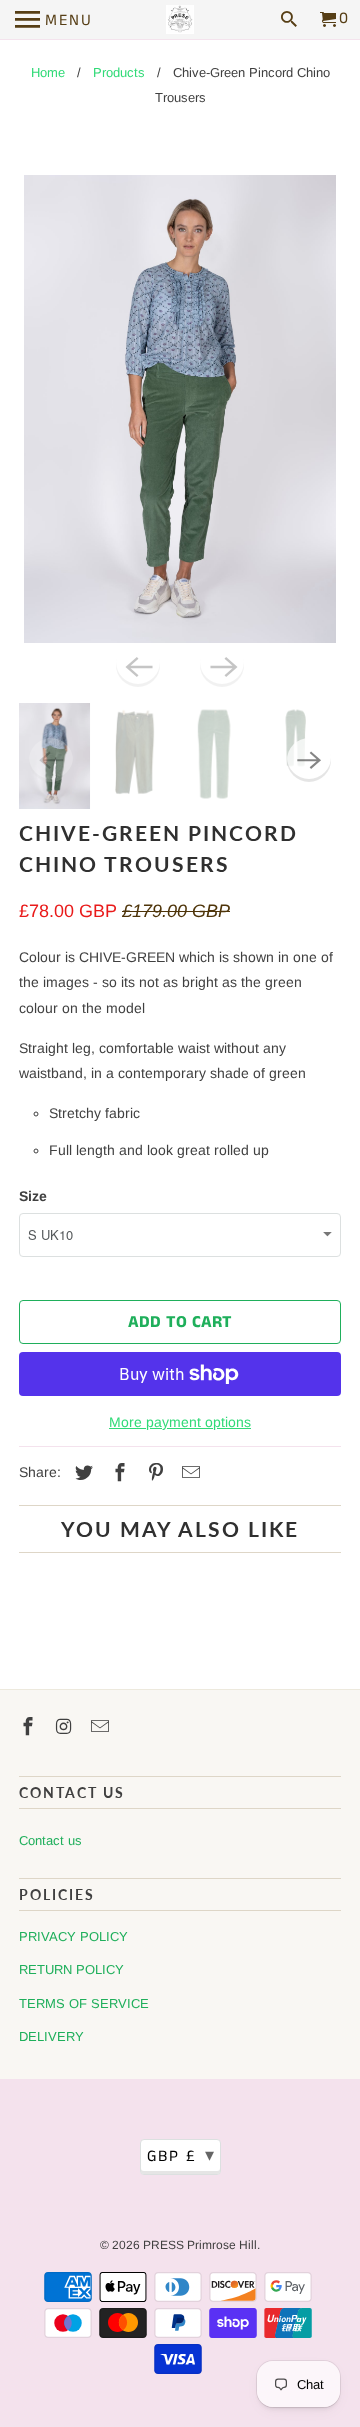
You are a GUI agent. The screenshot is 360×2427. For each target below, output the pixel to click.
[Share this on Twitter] (81, 1473)
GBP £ (181, 2156)
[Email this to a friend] (188, 1473)
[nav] (54, 20)
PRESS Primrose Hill (200, 2245)
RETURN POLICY (71, 1969)
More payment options (180, 1422)
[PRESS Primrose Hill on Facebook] (30, 1727)
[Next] (222, 665)
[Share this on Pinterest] (153, 1473)
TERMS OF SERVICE (84, 2003)
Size (33, 1196)
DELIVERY (51, 2036)
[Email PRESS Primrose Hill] (102, 1727)
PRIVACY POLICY (73, 1936)
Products (119, 72)
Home (48, 72)
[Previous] (138, 665)
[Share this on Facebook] (117, 1473)
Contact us (50, 1840)
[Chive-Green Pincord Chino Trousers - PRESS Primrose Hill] (180, 409)
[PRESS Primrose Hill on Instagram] (66, 1727)
